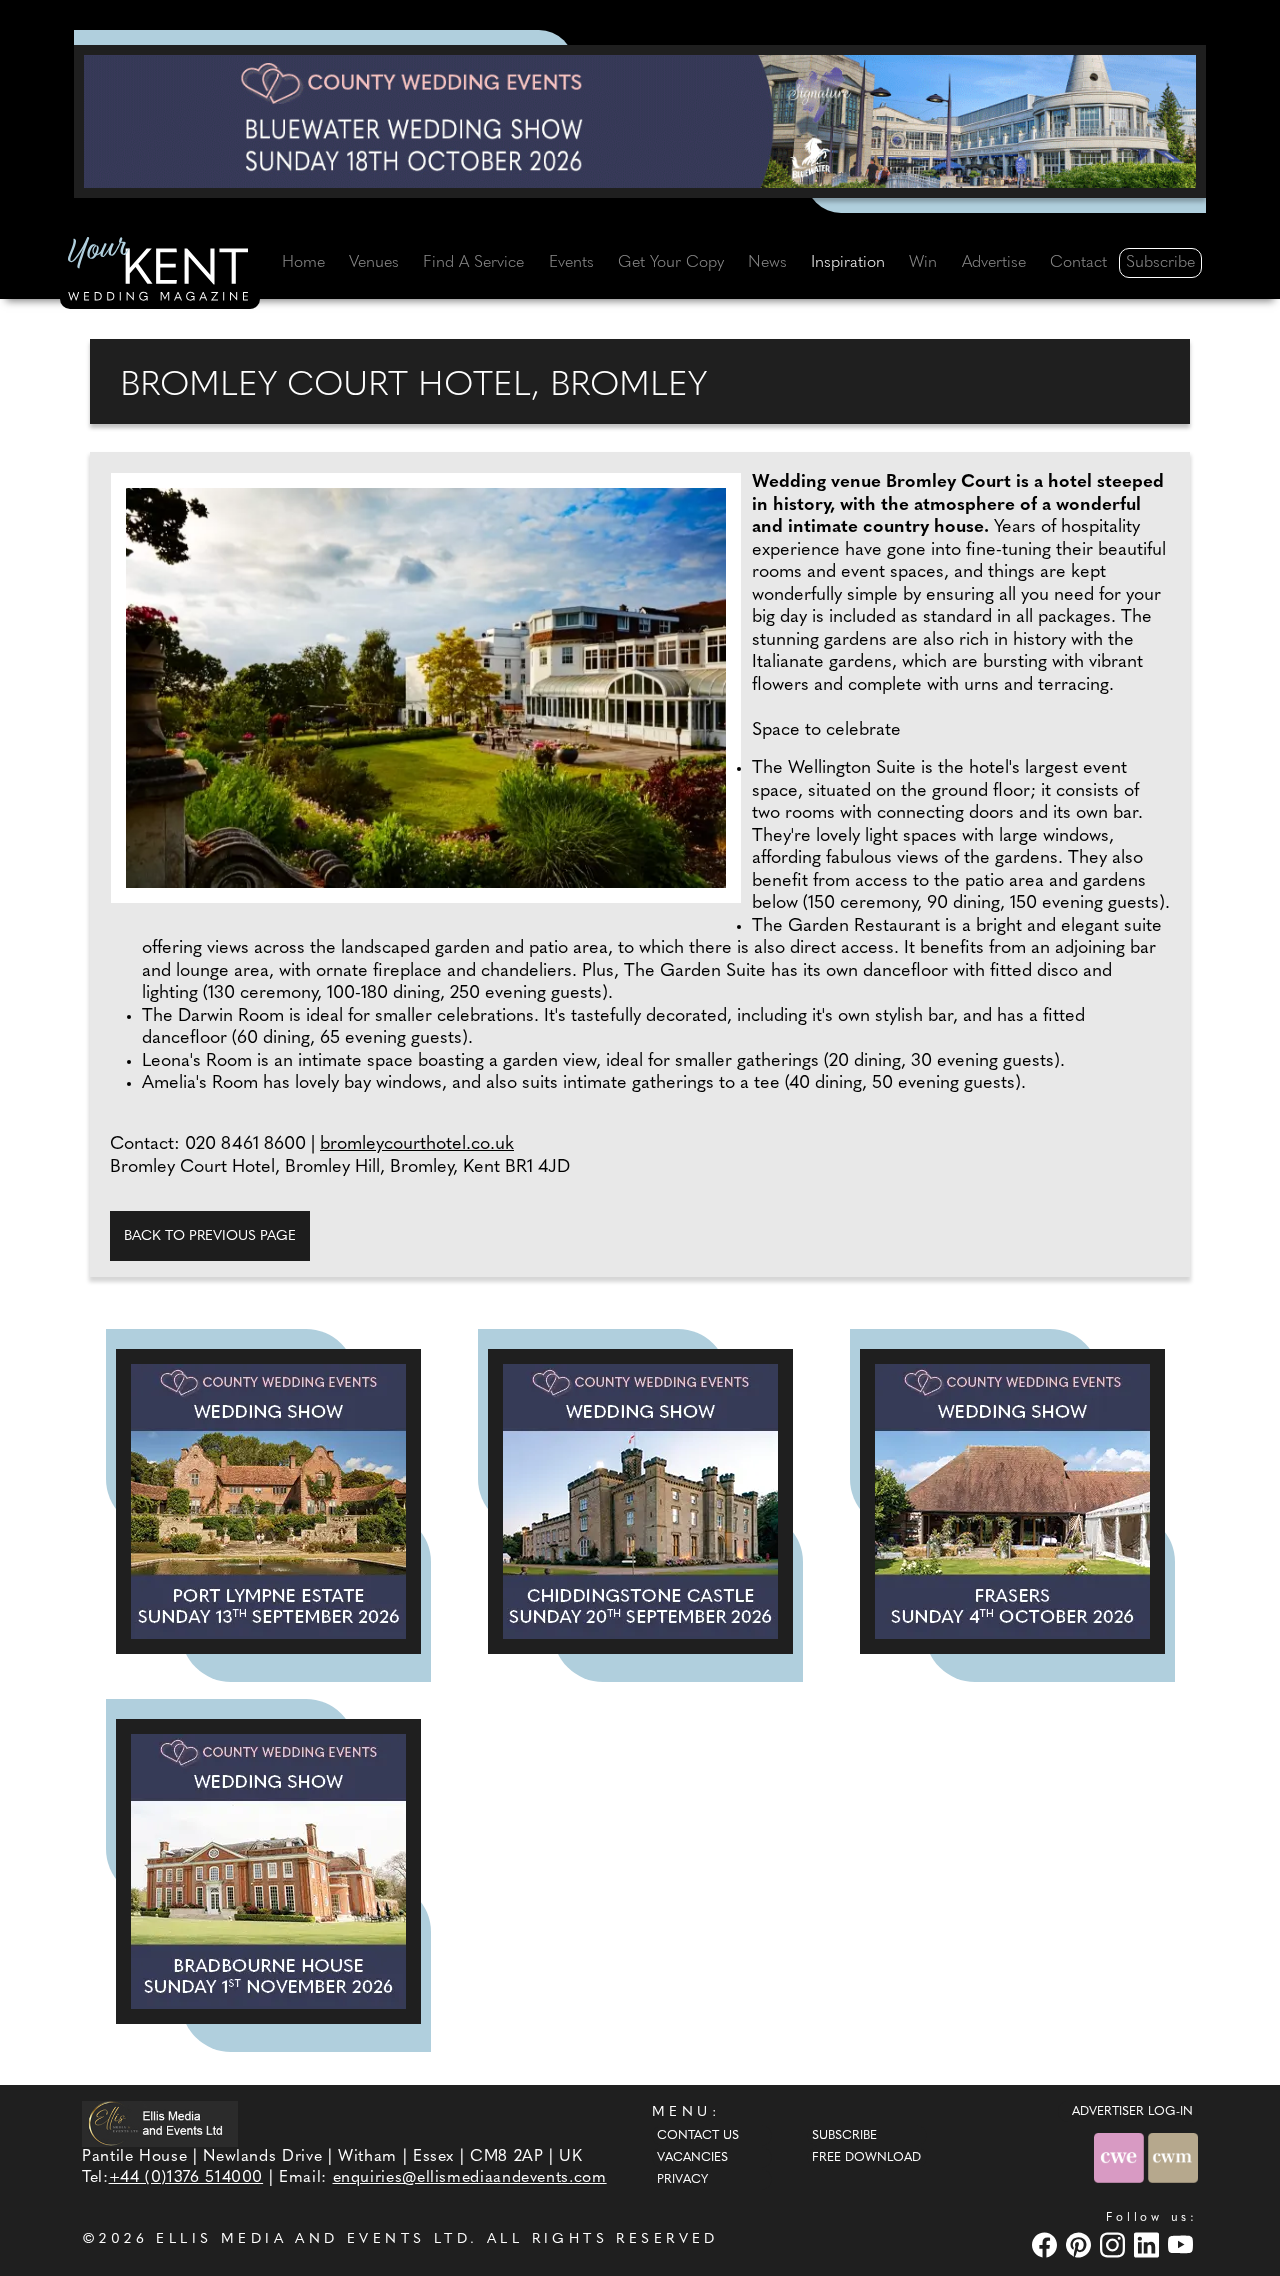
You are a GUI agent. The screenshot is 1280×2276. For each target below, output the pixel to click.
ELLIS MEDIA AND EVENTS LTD (313, 2239)
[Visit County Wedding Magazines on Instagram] (1115, 2244)
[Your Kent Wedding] (160, 273)
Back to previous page (210, 1236)
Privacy (682, 2180)
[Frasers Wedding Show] (1012, 1501)
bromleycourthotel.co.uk (417, 1145)
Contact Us (698, 2136)
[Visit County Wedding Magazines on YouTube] (1183, 2244)
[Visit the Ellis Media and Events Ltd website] (160, 2123)
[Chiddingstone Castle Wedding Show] (640, 1501)
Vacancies (692, 2158)
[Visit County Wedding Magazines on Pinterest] (1081, 2244)
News (767, 263)
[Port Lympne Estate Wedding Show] (268, 1501)
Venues (374, 263)
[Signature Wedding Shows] (640, 121)
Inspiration (848, 263)
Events (571, 263)
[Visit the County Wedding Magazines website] (1173, 2157)
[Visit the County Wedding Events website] (1121, 2157)
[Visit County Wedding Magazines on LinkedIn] (1149, 2244)
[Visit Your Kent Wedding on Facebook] (1047, 2244)
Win (923, 263)
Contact (1078, 263)
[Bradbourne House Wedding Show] (268, 1871)
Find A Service (473, 263)
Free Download (866, 2158)
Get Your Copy (671, 263)
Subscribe (1160, 263)
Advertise (994, 263)
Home (303, 263)
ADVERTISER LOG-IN (1132, 2112)
